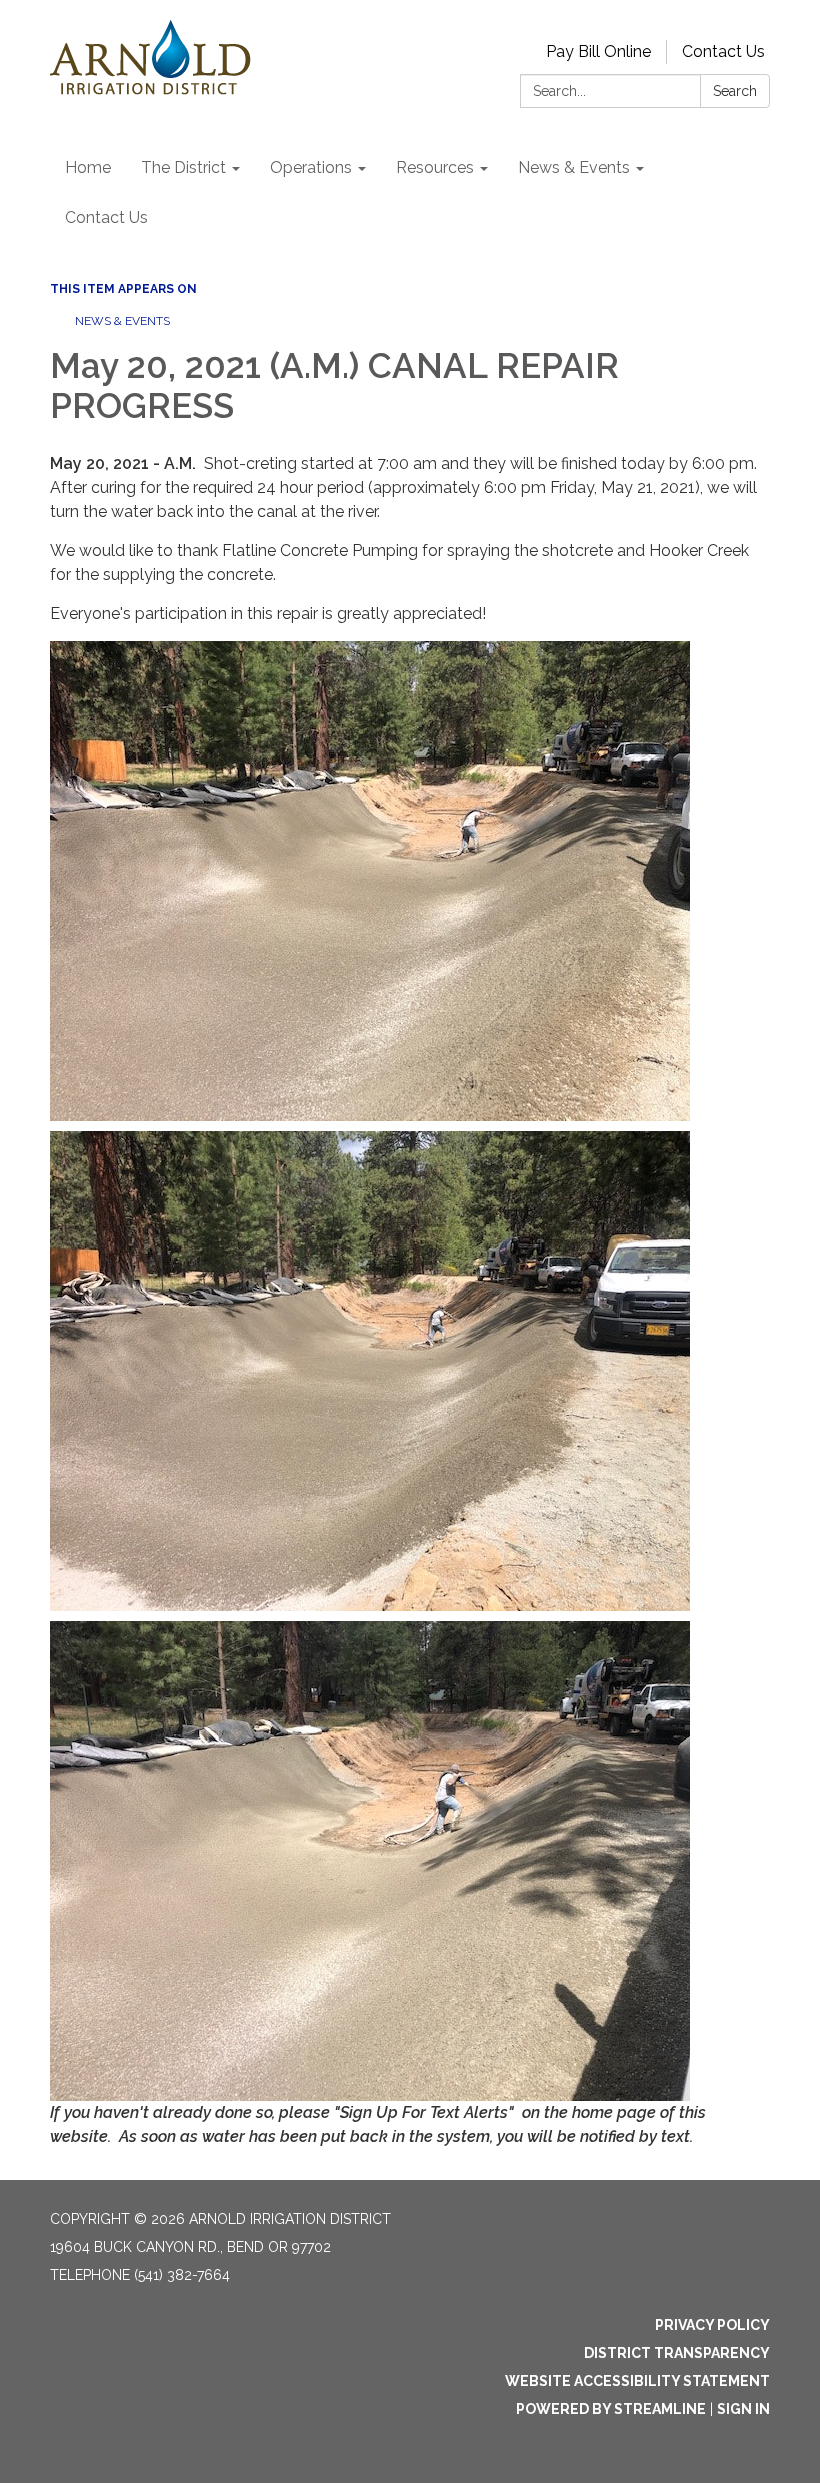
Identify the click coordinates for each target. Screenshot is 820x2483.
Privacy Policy (712, 2325)
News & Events (122, 321)
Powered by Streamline (611, 2409)
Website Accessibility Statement (637, 2381)
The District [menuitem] (183, 167)
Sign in (743, 2409)
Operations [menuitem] (311, 167)
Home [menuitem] (88, 167)
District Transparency (677, 2353)
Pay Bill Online (598, 51)
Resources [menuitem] (435, 167)
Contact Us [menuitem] (106, 217)
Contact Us (723, 51)
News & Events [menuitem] (574, 167)
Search (735, 91)
